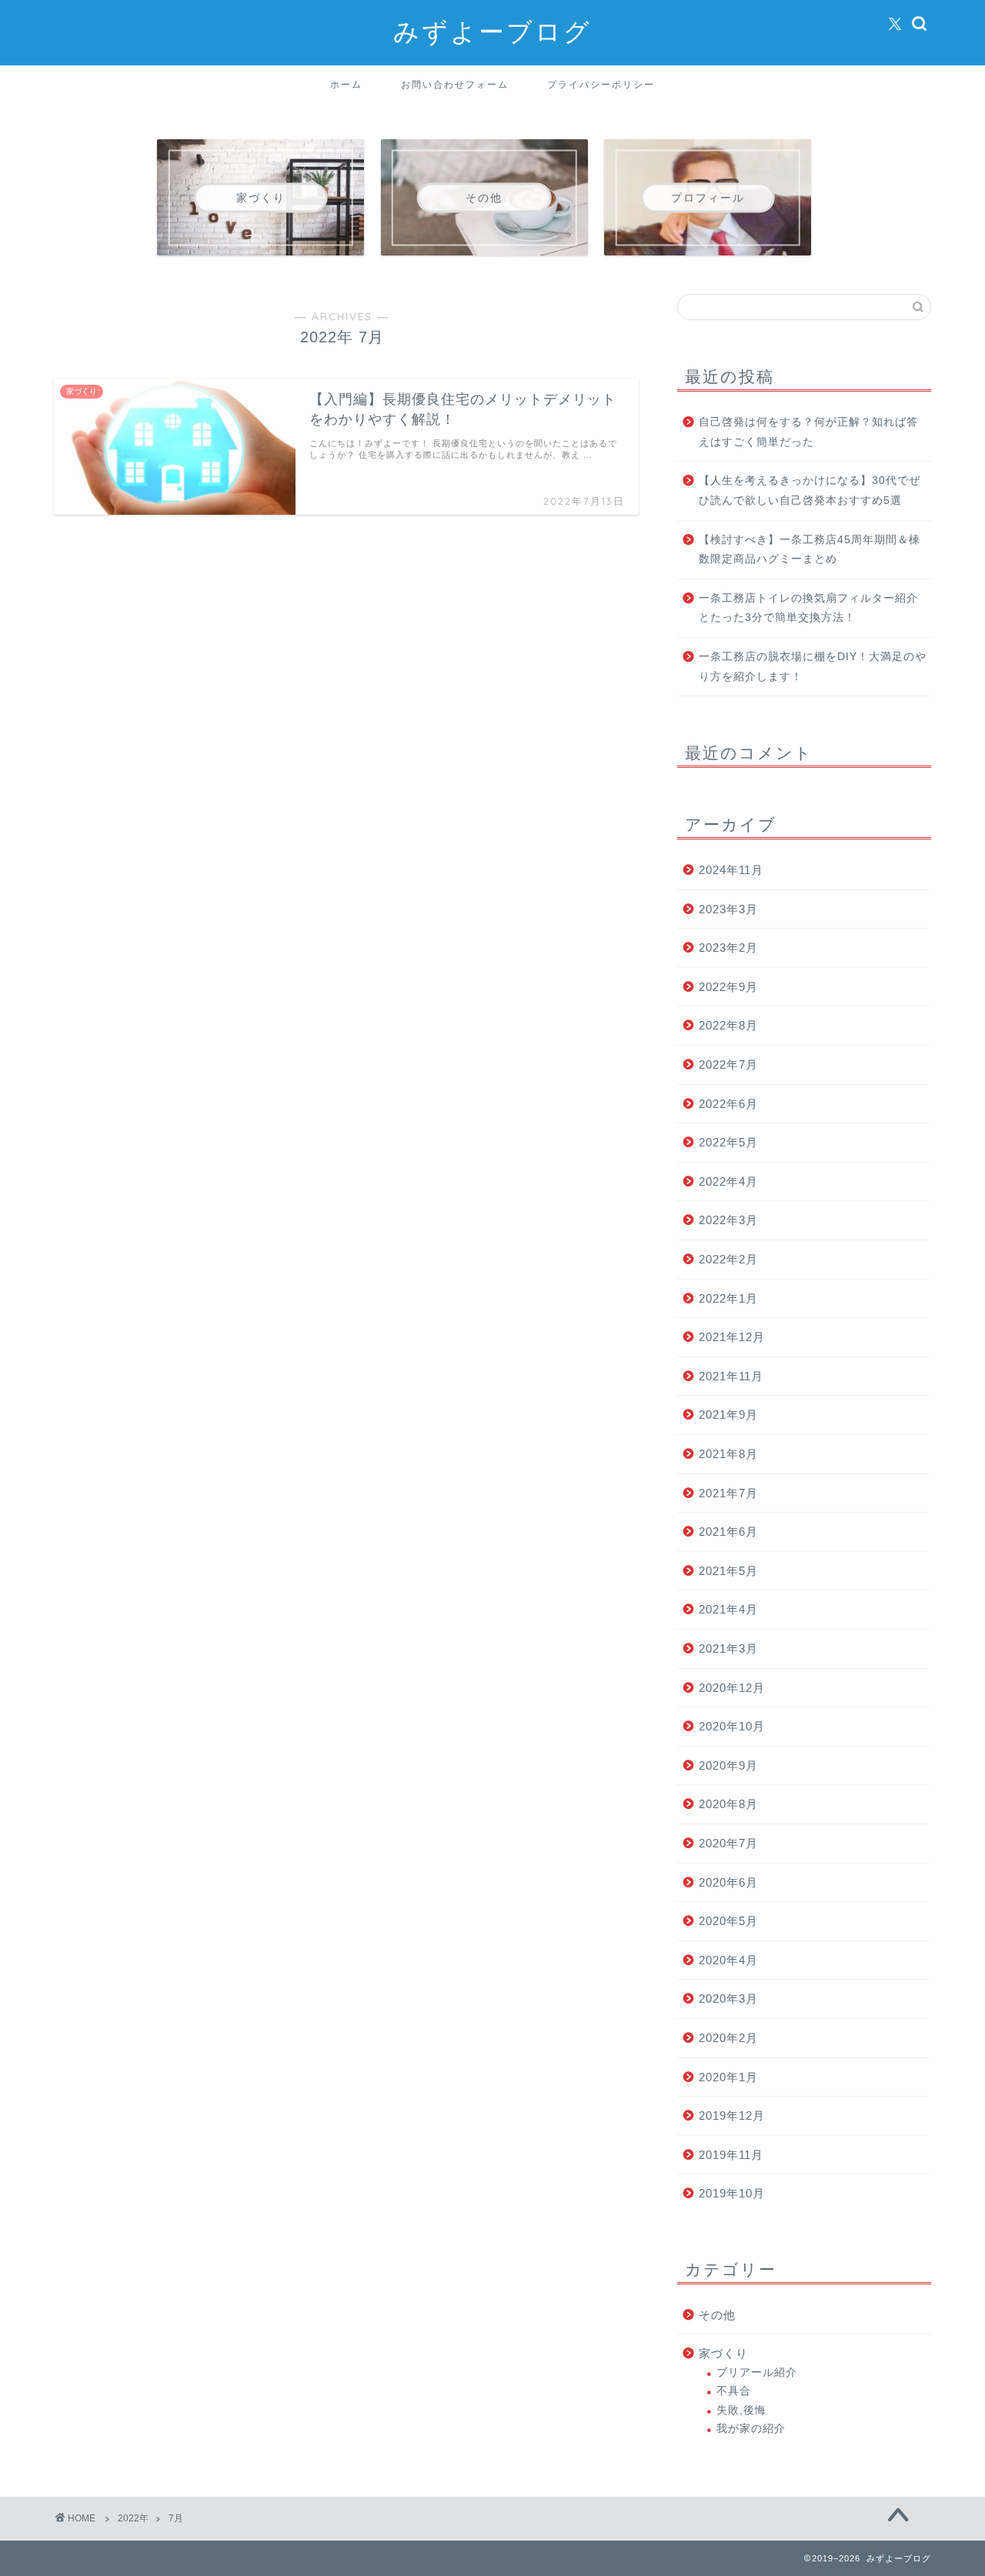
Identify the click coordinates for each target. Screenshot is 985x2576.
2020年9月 (728, 1765)
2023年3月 (728, 909)
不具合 (734, 2391)
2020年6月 (728, 1882)
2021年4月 (728, 1609)
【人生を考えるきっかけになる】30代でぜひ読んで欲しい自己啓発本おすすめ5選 (810, 491)
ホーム (346, 84)
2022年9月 (728, 987)
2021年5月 (728, 1571)
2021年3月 (728, 1648)
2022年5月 (728, 1142)
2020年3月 (728, 1999)
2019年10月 (732, 2193)
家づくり (723, 2353)
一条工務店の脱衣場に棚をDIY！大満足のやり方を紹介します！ (813, 667)
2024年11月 (731, 870)
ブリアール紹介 (757, 2372)
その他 (717, 2315)
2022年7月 (728, 1064)
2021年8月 (728, 1454)
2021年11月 (731, 1376)
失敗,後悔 (741, 2410)
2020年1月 (728, 2077)
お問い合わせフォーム (455, 84)
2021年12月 (732, 1337)
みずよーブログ (492, 31)
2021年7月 (728, 1493)
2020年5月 (728, 1921)
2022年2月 (728, 1259)
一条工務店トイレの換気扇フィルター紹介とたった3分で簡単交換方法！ (808, 608)
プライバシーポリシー (601, 84)
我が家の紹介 (751, 2429)
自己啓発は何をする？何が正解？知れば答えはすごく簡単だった (808, 432)
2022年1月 (728, 1298)
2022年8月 (728, 1025)
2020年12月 (732, 1688)
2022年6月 (728, 1104)
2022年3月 (728, 1220)
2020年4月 (728, 1960)
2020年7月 (728, 1843)
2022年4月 (728, 1181)
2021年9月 (728, 1415)
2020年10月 (732, 1726)
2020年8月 (728, 1804)
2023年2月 (728, 948)
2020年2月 (728, 2038)
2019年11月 (731, 2155)
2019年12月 (732, 2116)
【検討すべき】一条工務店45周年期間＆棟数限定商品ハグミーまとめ (810, 550)
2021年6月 (728, 1532)
